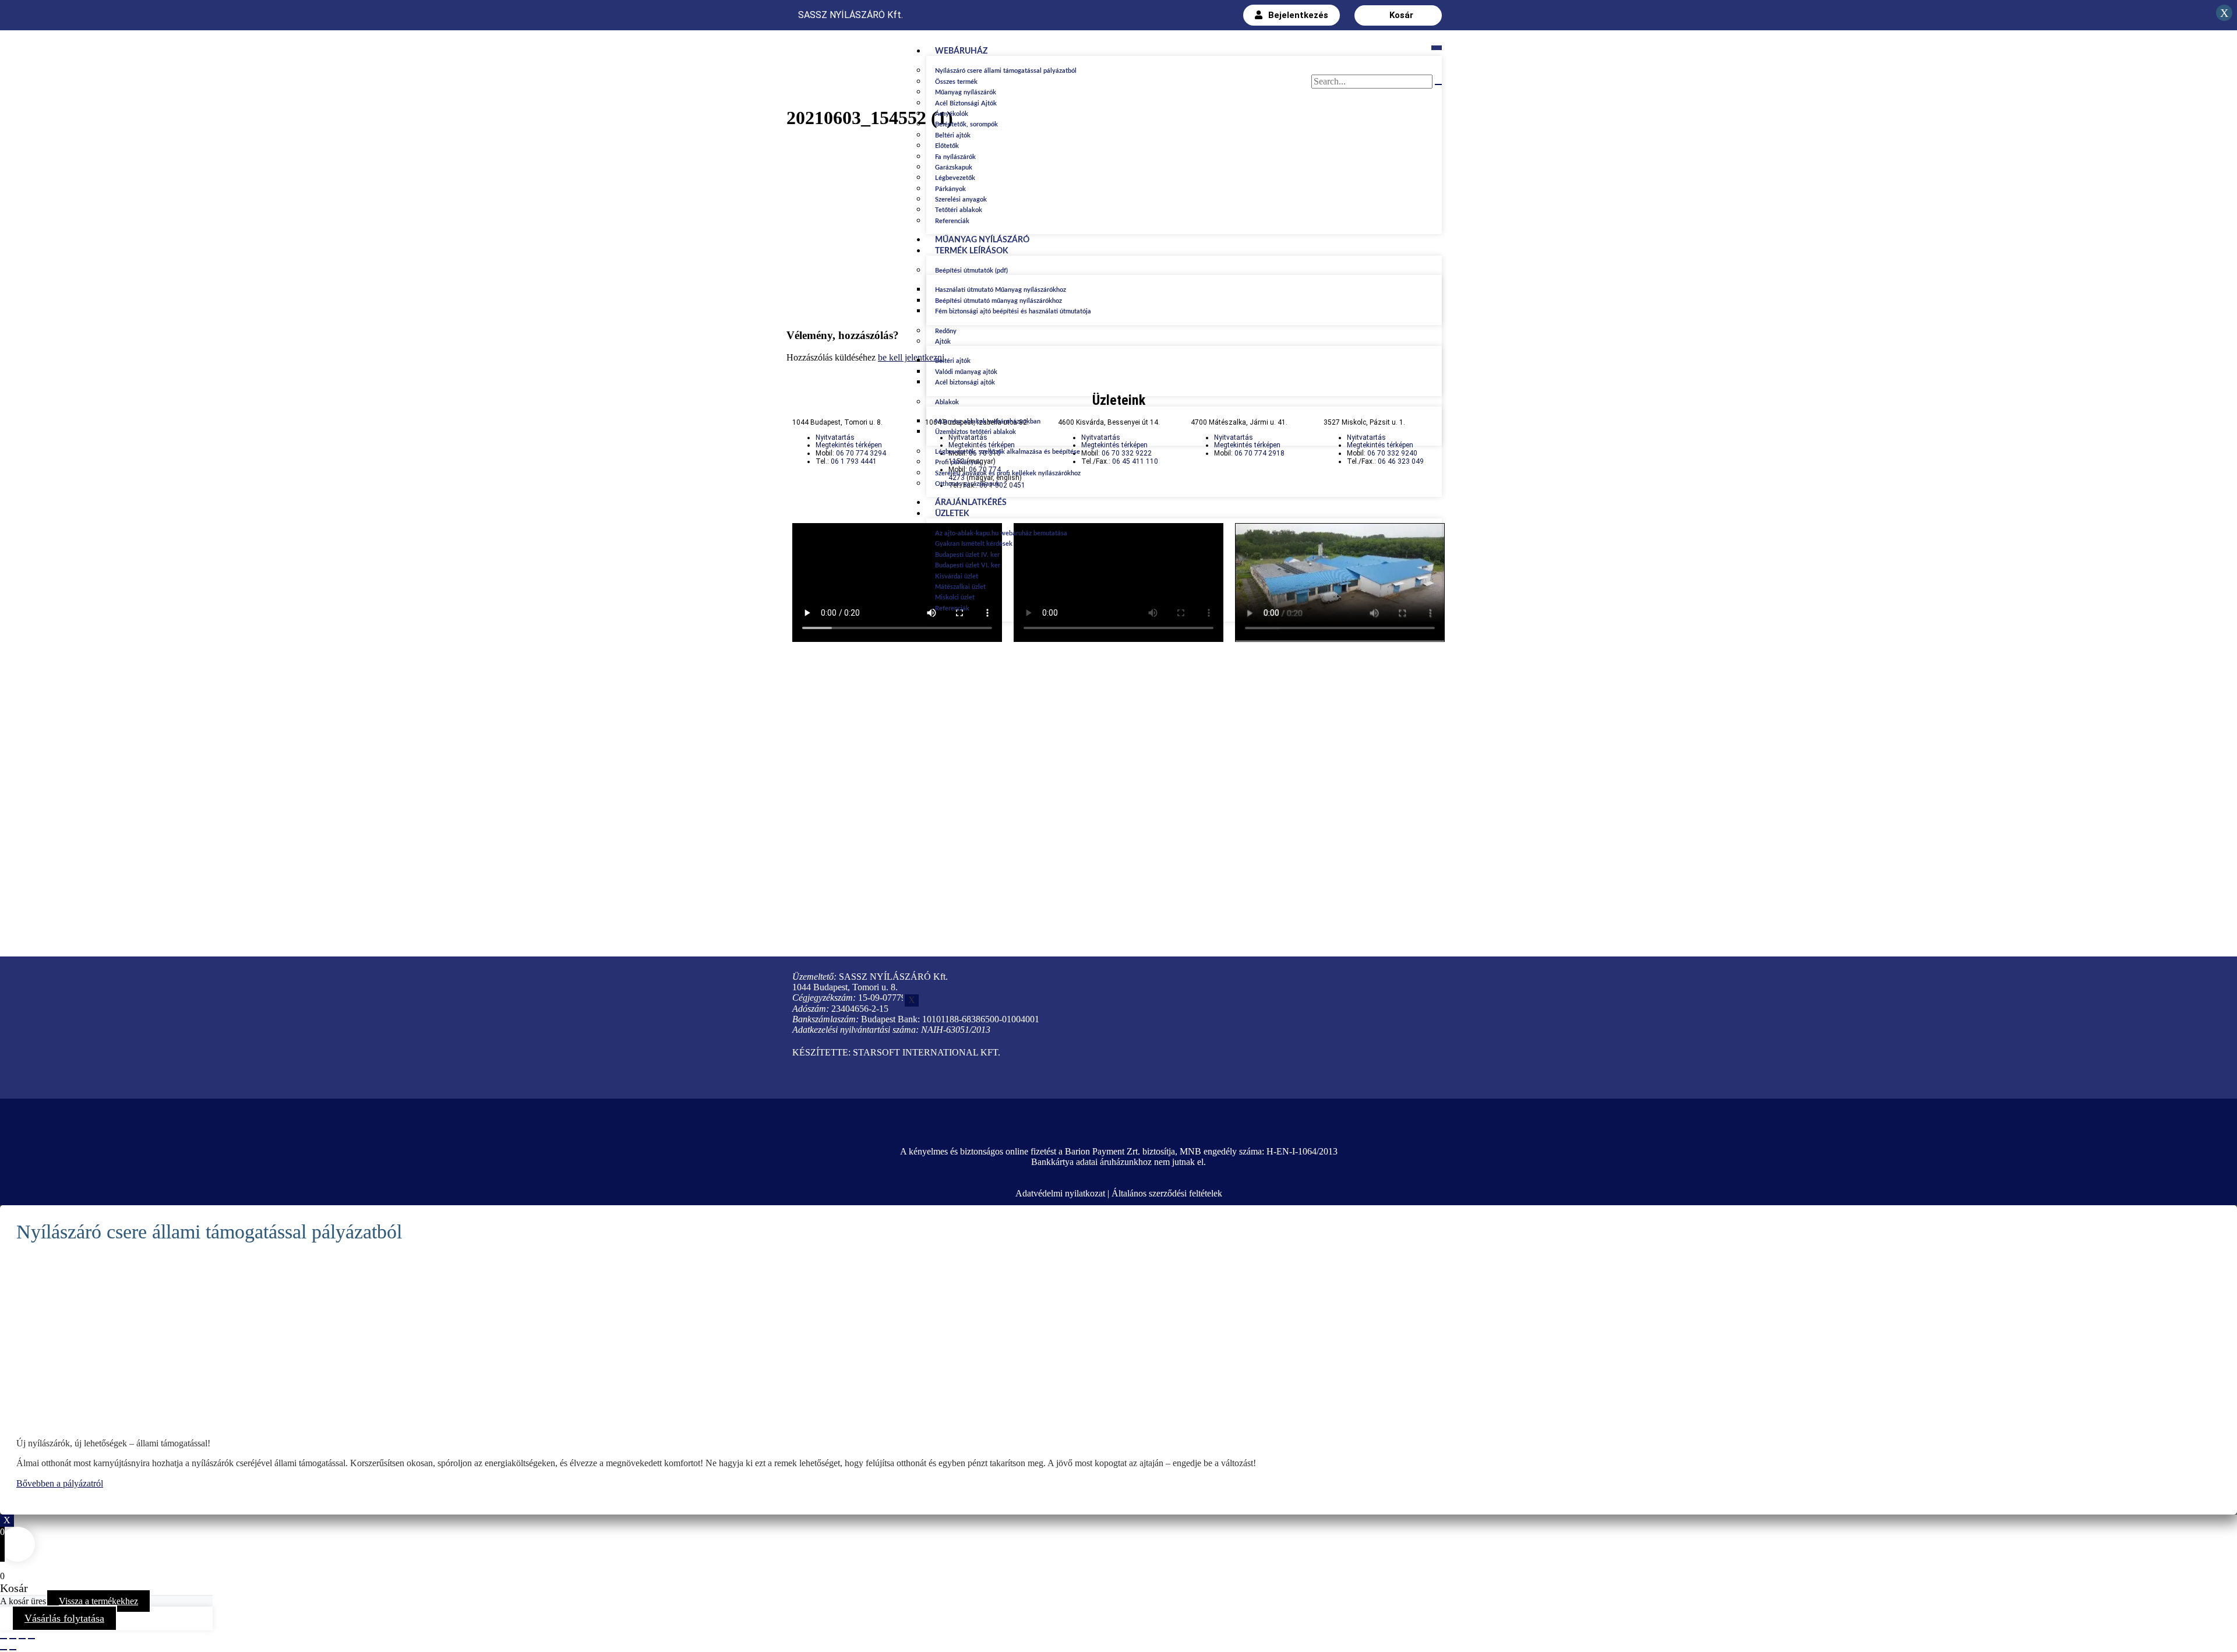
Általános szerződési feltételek (1167, 1193)
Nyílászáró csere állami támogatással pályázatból (1006, 71)
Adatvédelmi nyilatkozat (1060, 1193)
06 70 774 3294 (861, 453)
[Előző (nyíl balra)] (3, 1650)
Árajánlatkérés (971, 503)
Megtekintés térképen (849, 445)
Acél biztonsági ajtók (965, 382)
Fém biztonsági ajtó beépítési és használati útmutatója (1013, 311)
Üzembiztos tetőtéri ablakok (975, 432)
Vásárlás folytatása (64, 1618)
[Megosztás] (13, 1639)
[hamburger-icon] (1437, 48)
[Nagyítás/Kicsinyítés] (31, 1639)
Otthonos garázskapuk (967, 484)
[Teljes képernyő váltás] (22, 1639)
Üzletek (952, 514)
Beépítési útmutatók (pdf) (971, 271)
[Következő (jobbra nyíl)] (13, 1650)
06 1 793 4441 (854, 461)
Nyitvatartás (835, 437)
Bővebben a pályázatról (60, 1483)
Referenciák (952, 221)
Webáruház (961, 51)
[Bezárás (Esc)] (3, 1639)
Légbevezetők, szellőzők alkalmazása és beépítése (1008, 452)
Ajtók (943, 342)
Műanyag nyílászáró (982, 240)
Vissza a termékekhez (98, 1601)
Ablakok (947, 402)
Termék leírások (972, 251)
